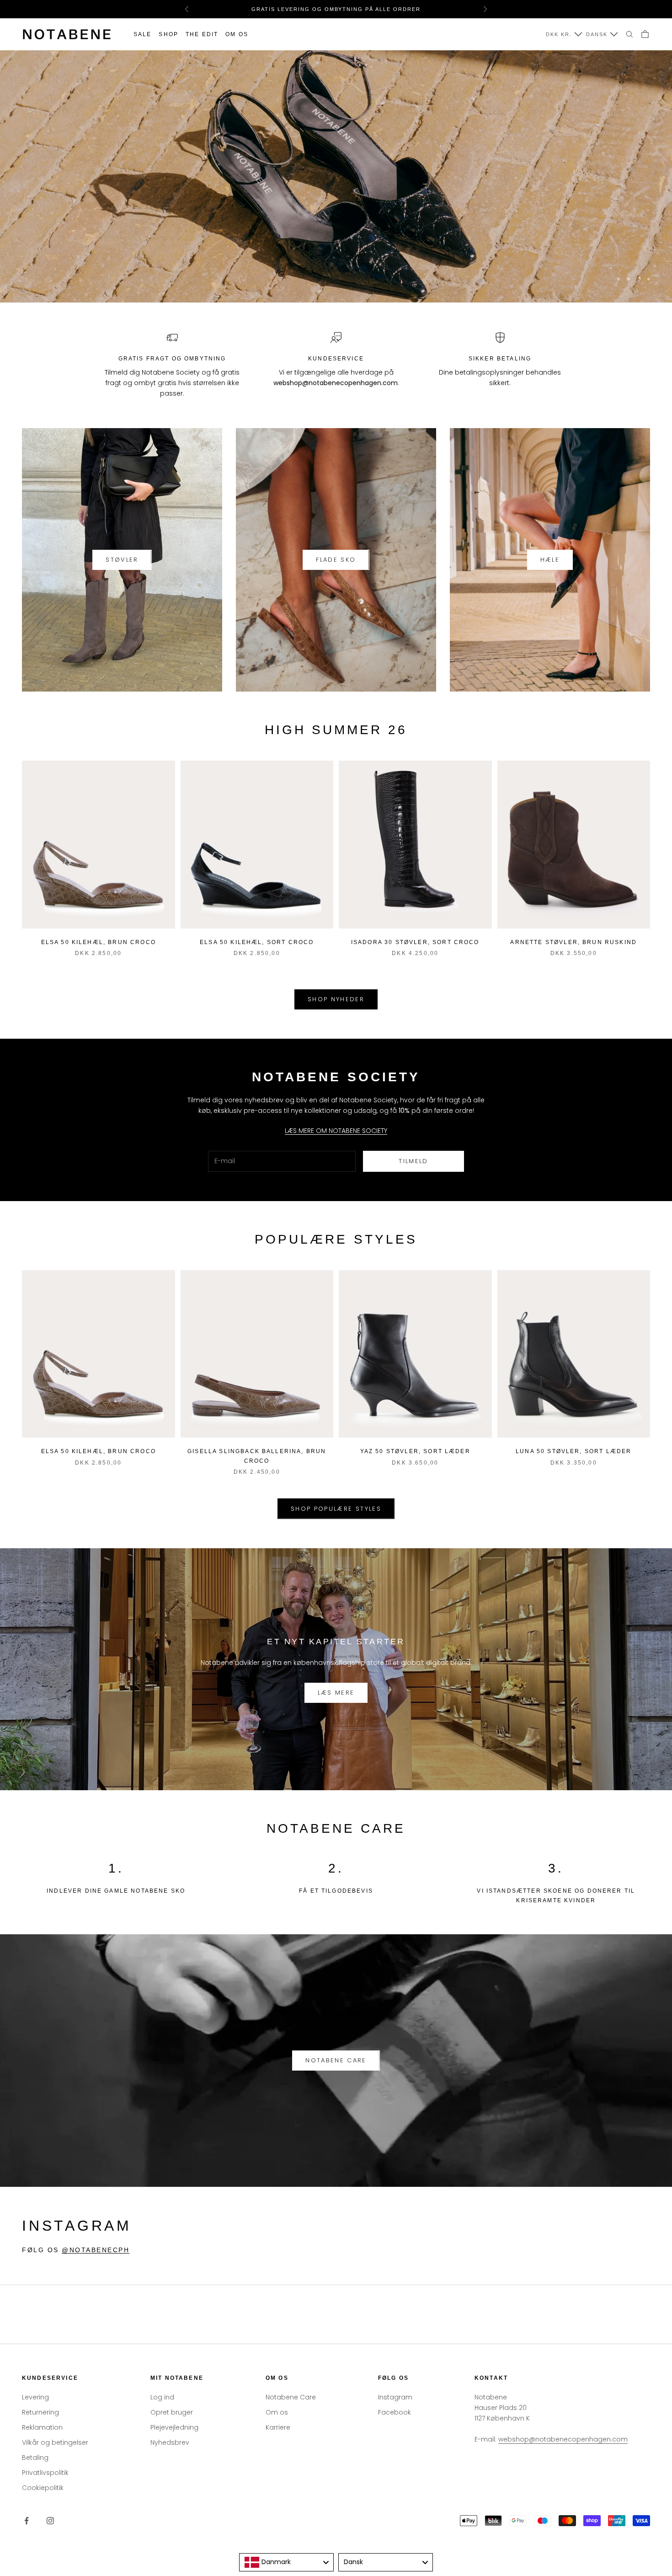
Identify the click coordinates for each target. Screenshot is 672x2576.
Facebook (395, 2412)
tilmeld (413, 1161)
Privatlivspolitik (45, 2473)
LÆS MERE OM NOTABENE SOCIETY (336, 1131)
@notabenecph (96, 2250)
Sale (143, 34)
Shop (168, 34)
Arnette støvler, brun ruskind (573, 942)
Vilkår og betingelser (55, 2442)
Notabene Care (336, 2060)
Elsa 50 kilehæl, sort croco (257, 942)
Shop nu (52, 279)
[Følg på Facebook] (27, 2521)
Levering (35, 2397)
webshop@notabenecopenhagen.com (563, 2439)
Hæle (550, 560)
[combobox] (286, 2562)
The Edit (202, 34)
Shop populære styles (336, 1509)
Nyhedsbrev (170, 2442)
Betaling (35, 2458)
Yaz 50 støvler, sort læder (415, 1451)
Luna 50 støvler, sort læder (573, 1451)
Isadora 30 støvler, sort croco (415, 942)
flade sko (336, 560)
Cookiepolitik (43, 2488)
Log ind (162, 2397)
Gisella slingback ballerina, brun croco (257, 1456)
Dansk (597, 34)
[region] (336, 176)
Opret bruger (172, 2412)
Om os (237, 34)
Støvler (122, 560)
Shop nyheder (336, 999)
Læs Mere (336, 1693)
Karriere (278, 2427)
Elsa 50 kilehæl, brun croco (99, 942)
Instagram (395, 2397)
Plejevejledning (174, 2427)
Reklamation (42, 2427)
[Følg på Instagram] (50, 2521)
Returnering (40, 2412)
